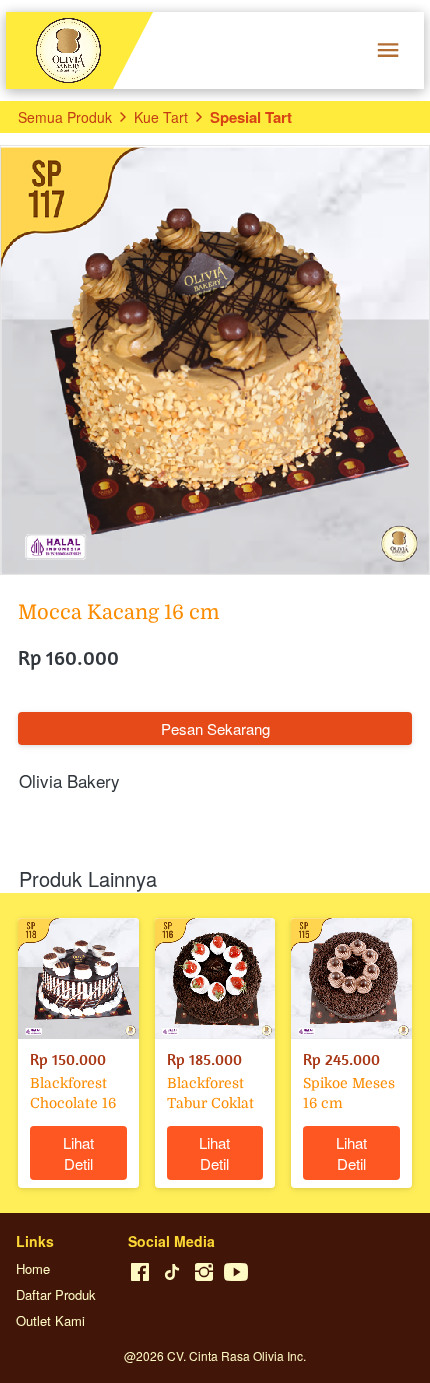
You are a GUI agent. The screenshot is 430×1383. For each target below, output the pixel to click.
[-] (140, 1272)
